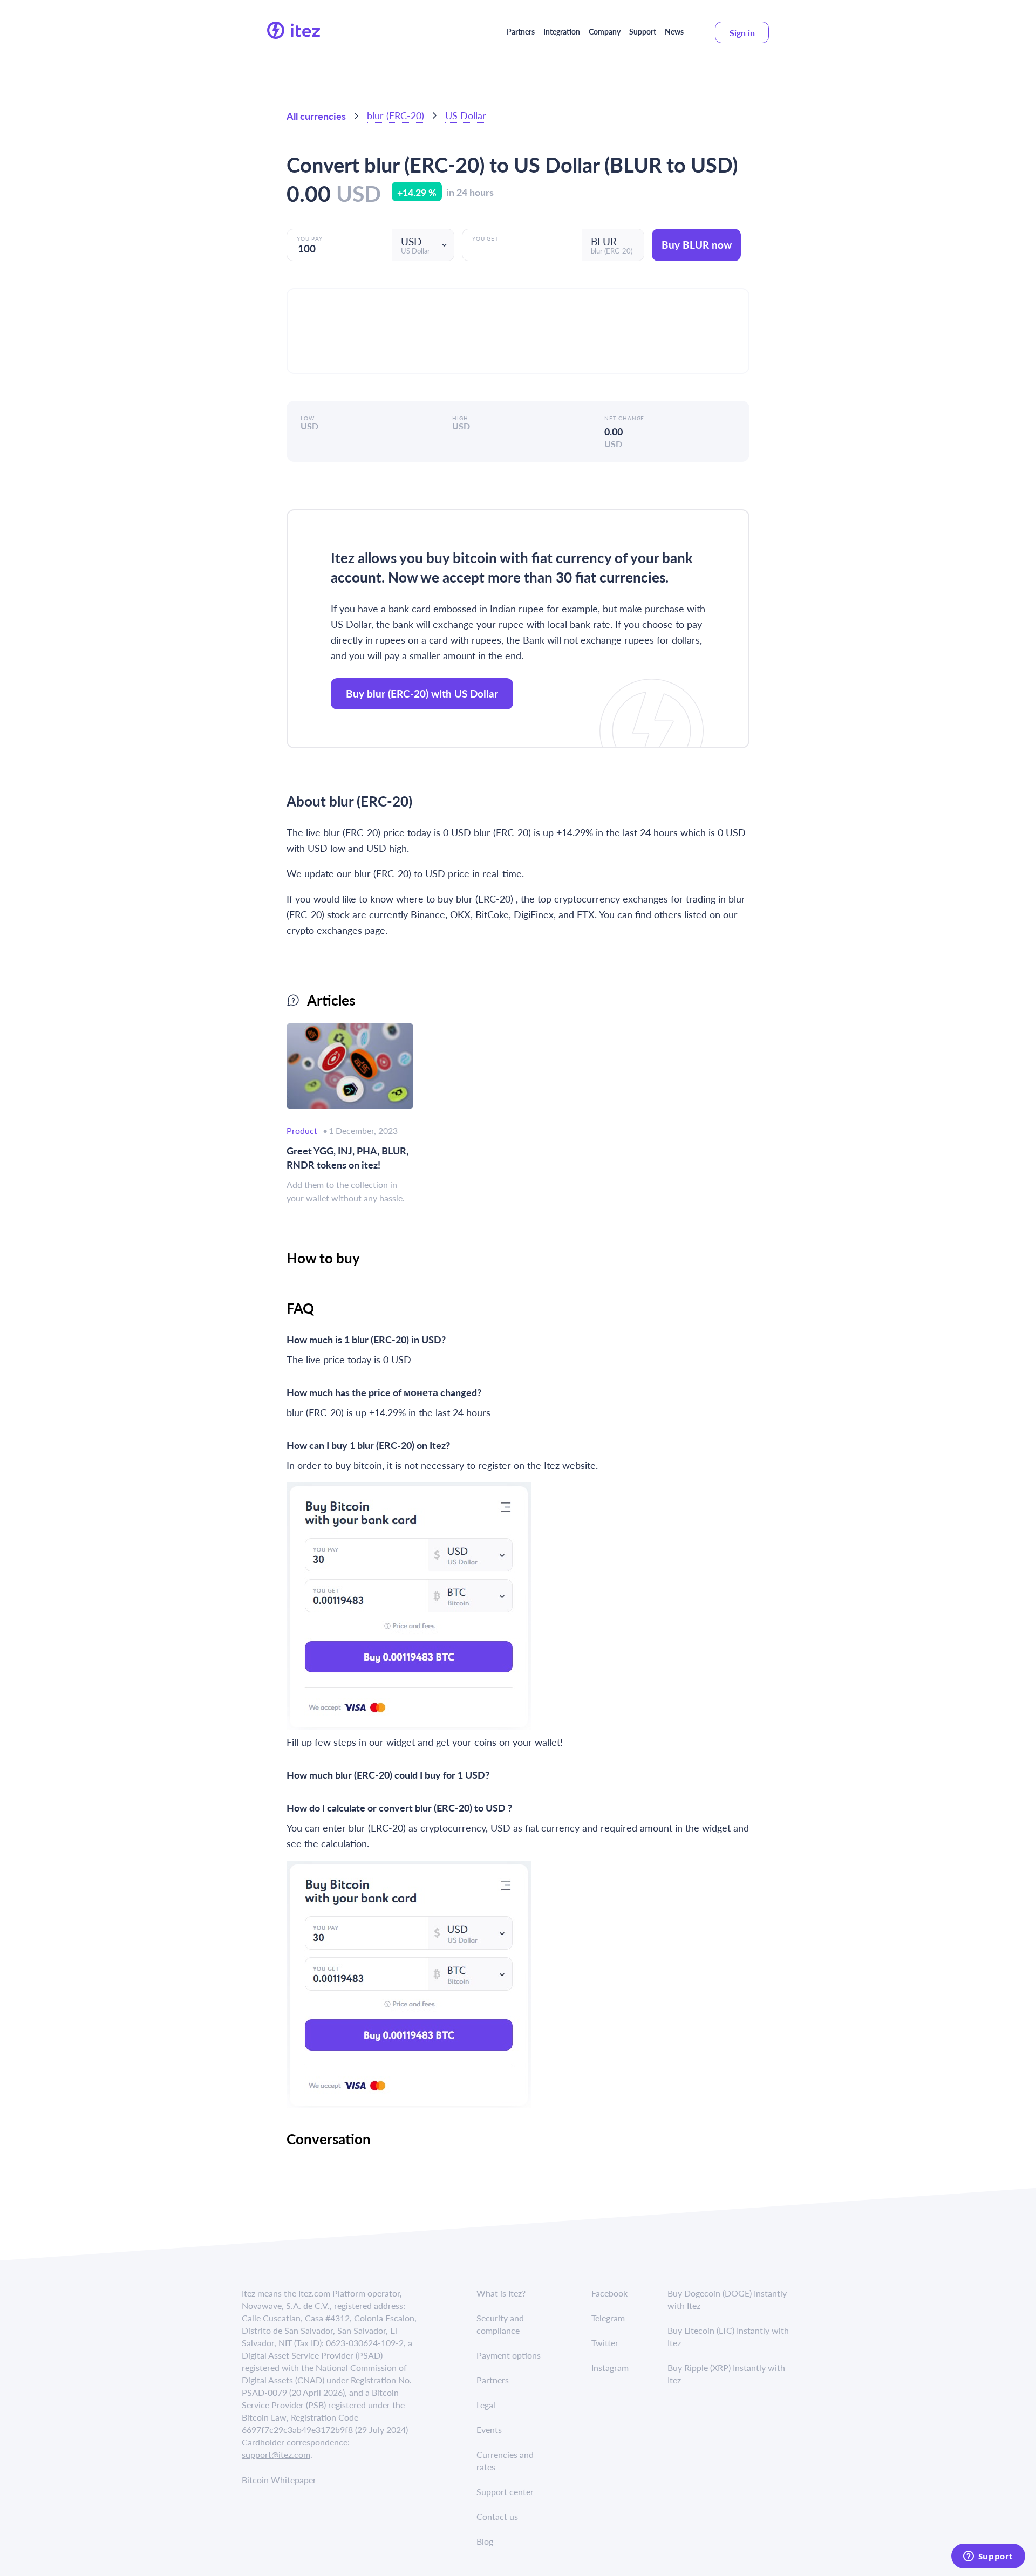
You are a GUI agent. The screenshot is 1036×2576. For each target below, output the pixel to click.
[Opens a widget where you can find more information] (988, 2557)
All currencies (316, 116)
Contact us (497, 2516)
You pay (310, 238)
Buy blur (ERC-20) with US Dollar (422, 693)
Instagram (610, 2367)
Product (302, 1130)
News (674, 31)
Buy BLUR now (697, 245)
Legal (486, 2405)
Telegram (608, 2318)
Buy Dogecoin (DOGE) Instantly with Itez (727, 2299)
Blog (485, 2541)
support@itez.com (276, 2454)
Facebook (609, 2293)
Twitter (605, 2343)
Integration (562, 31)
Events (489, 2430)
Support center (505, 2492)
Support (643, 31)
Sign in (742, 33)
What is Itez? (501, 2293)
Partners (521, 31)
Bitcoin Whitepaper (279, 2480)
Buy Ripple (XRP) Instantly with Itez (726, 2374)
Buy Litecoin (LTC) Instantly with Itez (728, 2336)
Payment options (509, 2355)
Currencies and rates (505, 2461)
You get (485, 238)
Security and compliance (500, 2324)
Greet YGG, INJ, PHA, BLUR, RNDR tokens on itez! (347, 1157)
